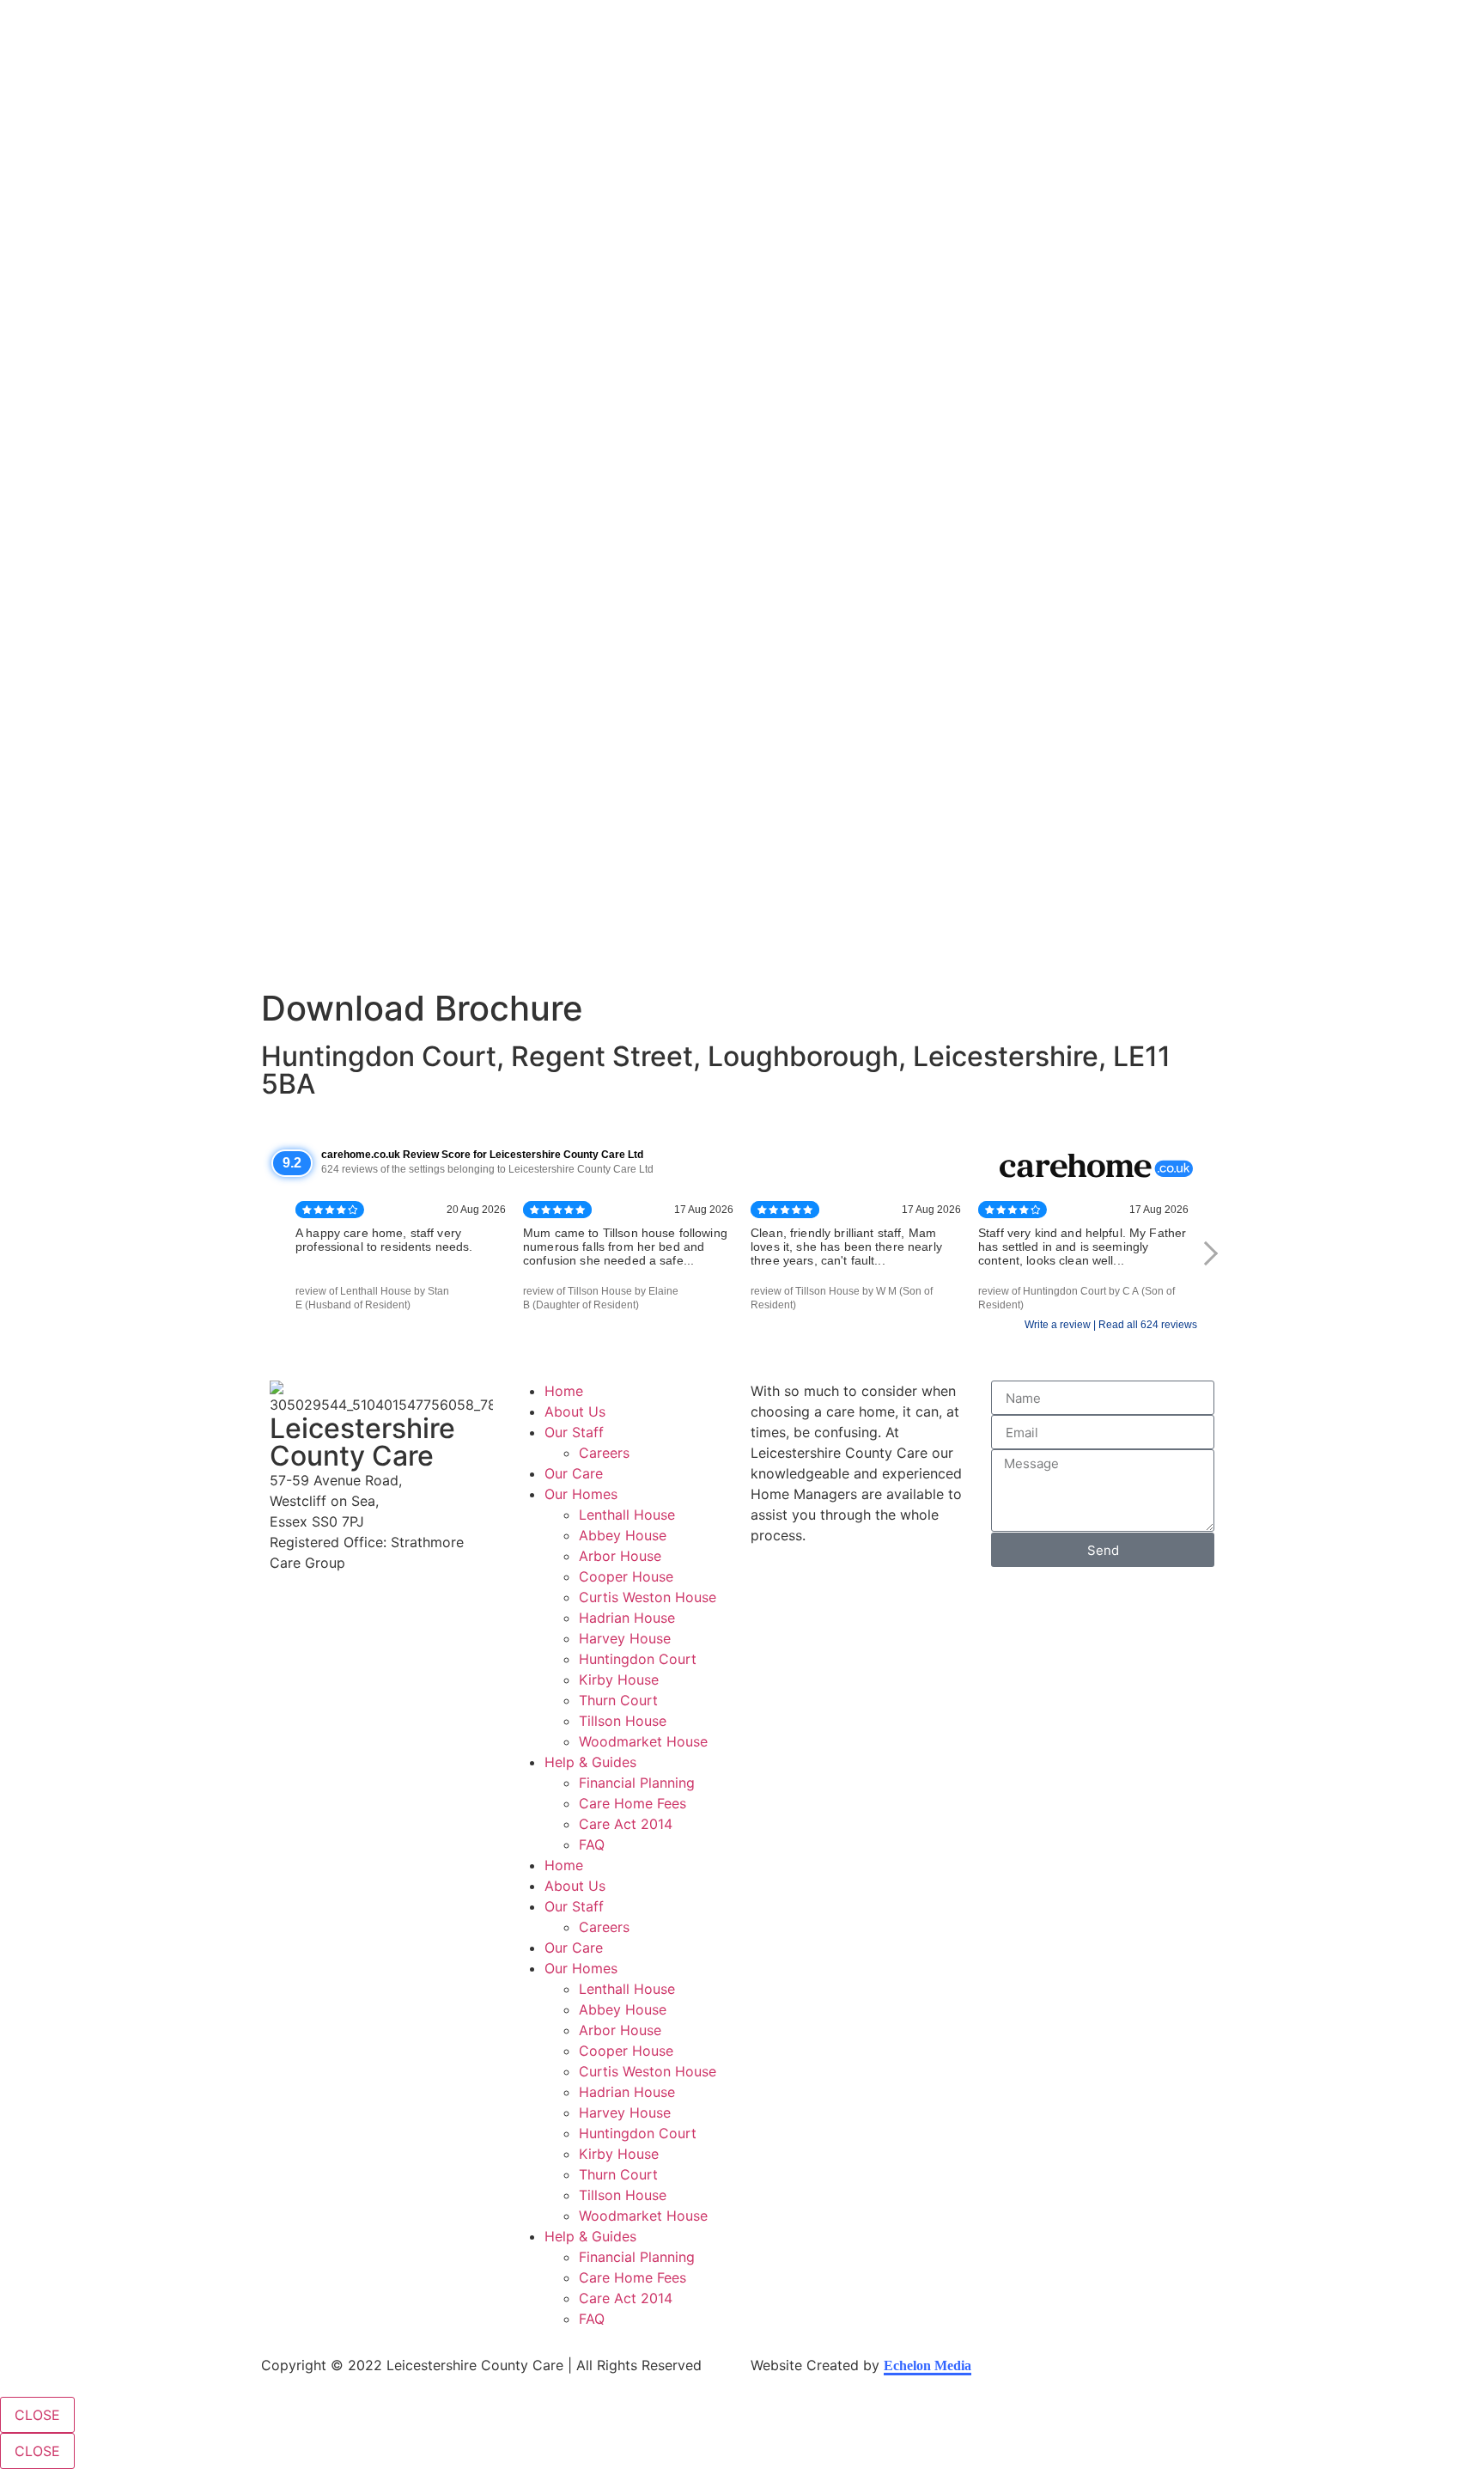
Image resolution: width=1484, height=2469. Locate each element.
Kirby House (619, 1680)
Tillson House (623, 1721)
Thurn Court (618, 1700)
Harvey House (625, 1638)
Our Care (574, 1473)
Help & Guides (590, 1762)
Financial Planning (637, 1783)
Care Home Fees (633, 1803)
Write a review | (1061, 1325)
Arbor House (620, 1556)
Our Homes (581, 1494)
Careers (604, 1453)
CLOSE (37, 2415)
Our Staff (574, 1432)
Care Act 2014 (626, 1824)
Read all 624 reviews (1148, 1325)
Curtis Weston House (648, 1597)
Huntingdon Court (638, 1659)
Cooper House (626, 1576)
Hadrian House (627, 1618)
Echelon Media (927, 2365)
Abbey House (623, 1535)
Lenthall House (627, 1515)
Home (564, 1391)
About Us (575, 1411)
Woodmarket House (643, 1741)
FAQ (592, 1844)
